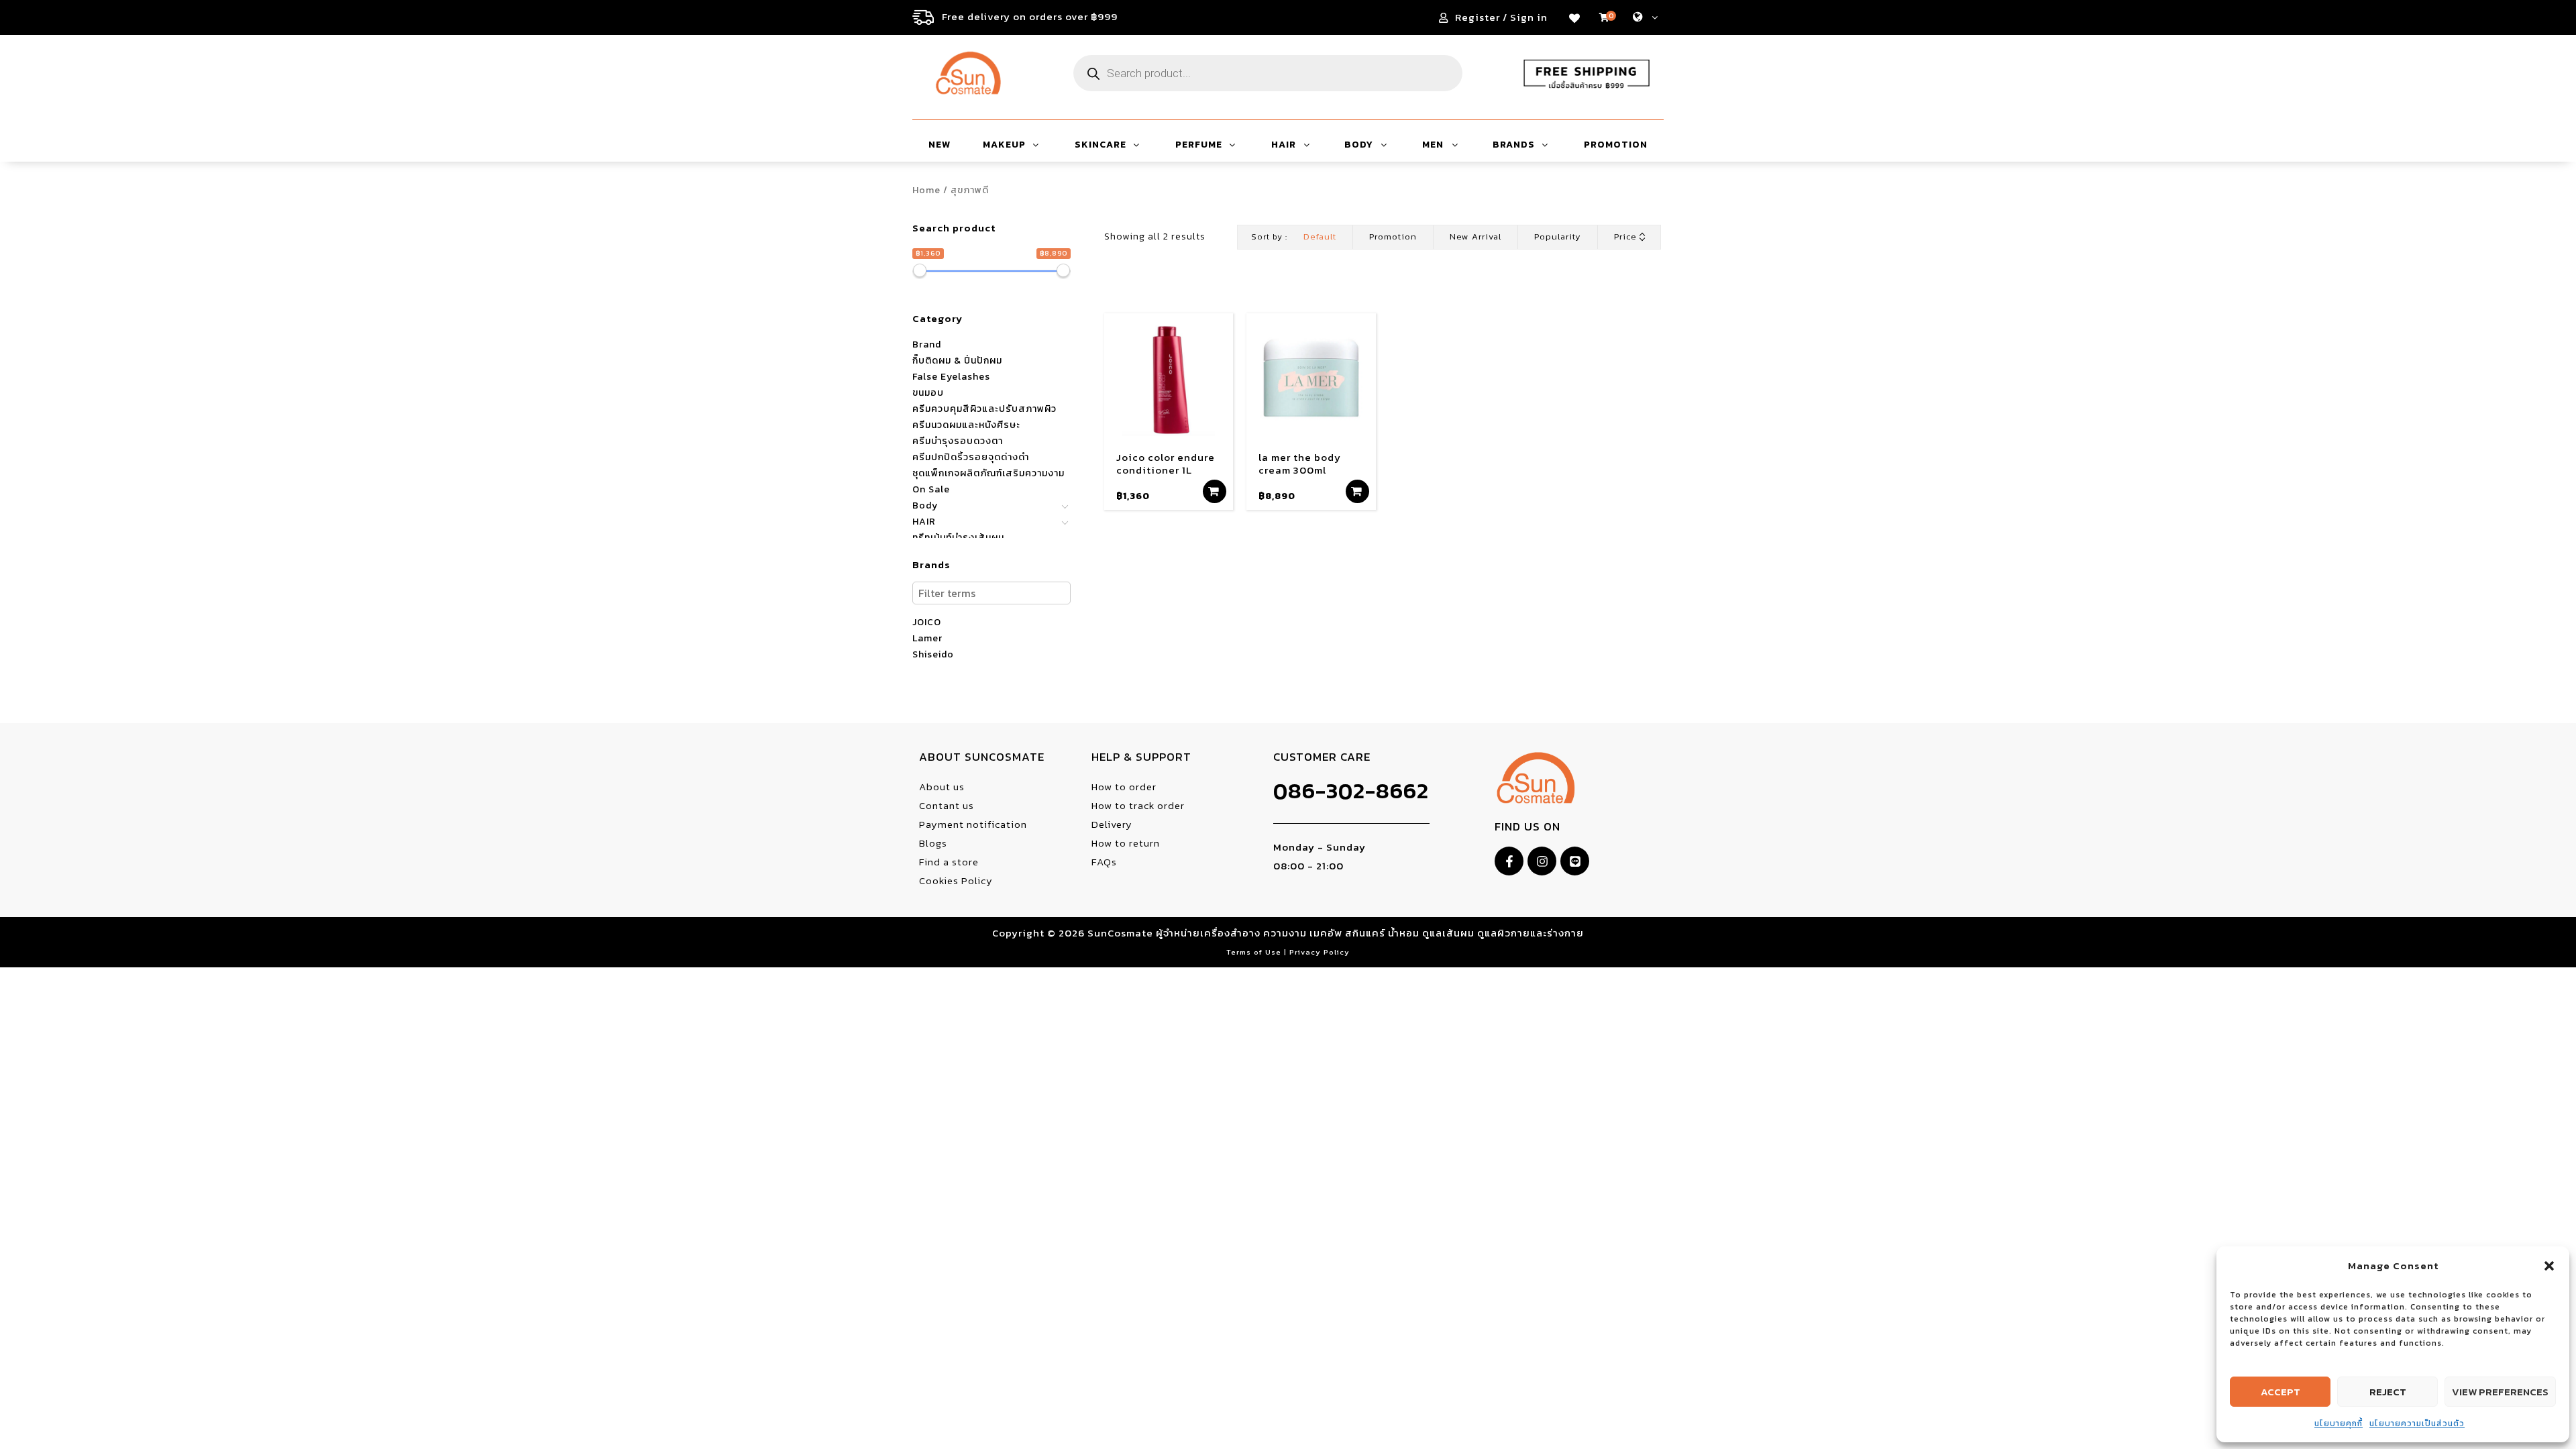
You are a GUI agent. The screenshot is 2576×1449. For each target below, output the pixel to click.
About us (942, 787)
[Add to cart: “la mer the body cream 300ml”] (1357, 491)
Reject (2388, 1392)
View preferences (2500, 1392)
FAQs (1104, 862)
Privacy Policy (1320, 952)
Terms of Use (1255, 952)
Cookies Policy (956, 880)
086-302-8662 (1351, 791)
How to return (1126, 843)
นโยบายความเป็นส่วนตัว (2417, 1424)
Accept (2280, 1392)
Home (926, 190)
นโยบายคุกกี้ (2339, 1424)
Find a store (949, 862)
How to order (1124, 787)
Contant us (947, 805)
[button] (2549, 1266)
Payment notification (973, 824)
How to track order (1138, 805)
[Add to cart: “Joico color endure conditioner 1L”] (1215, 491)
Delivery (1112, 824)
